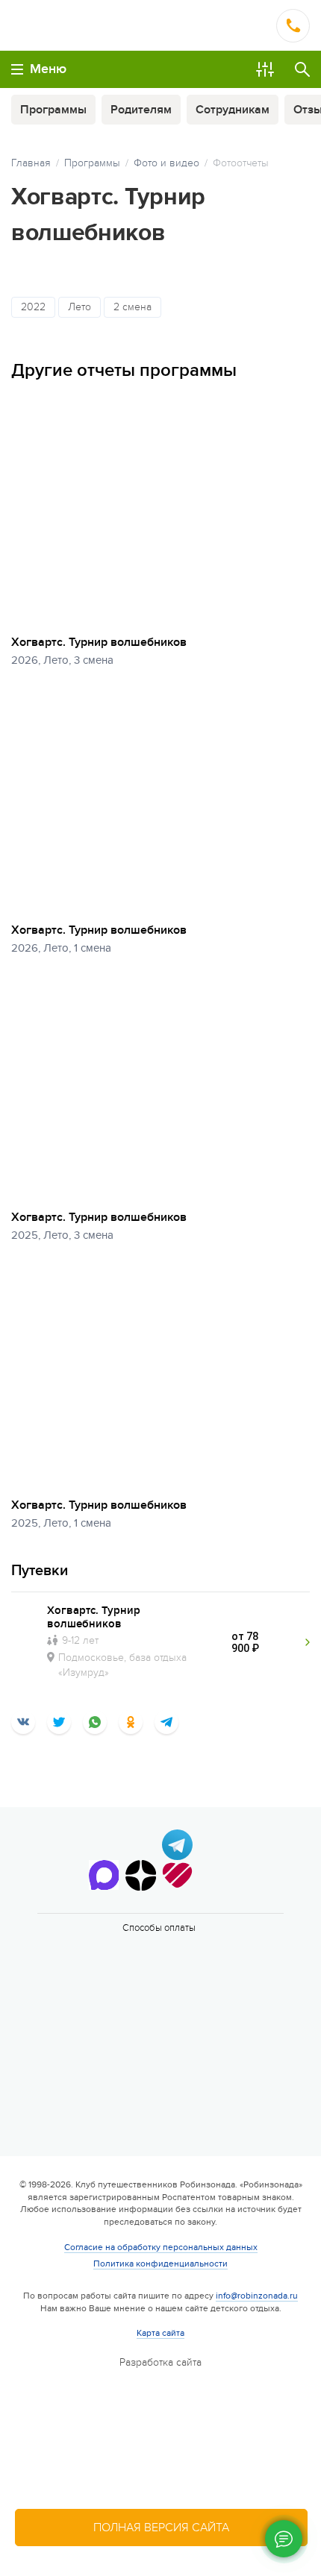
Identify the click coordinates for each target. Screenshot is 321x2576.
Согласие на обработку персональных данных (161, 2247)
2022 (33, 307)
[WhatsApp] (95, 1722)
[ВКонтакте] (23, 1722)
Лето (80, 307)
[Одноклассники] (131, 1722)
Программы (53, 110)
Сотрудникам (233, 110)
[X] (59, 1722)
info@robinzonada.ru (257, 2296)
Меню (48, 69)
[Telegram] (166, 1722)
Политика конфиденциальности (160, 2264)
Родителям (141, 110)
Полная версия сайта (161, 2528)
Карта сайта (160, 2333)
